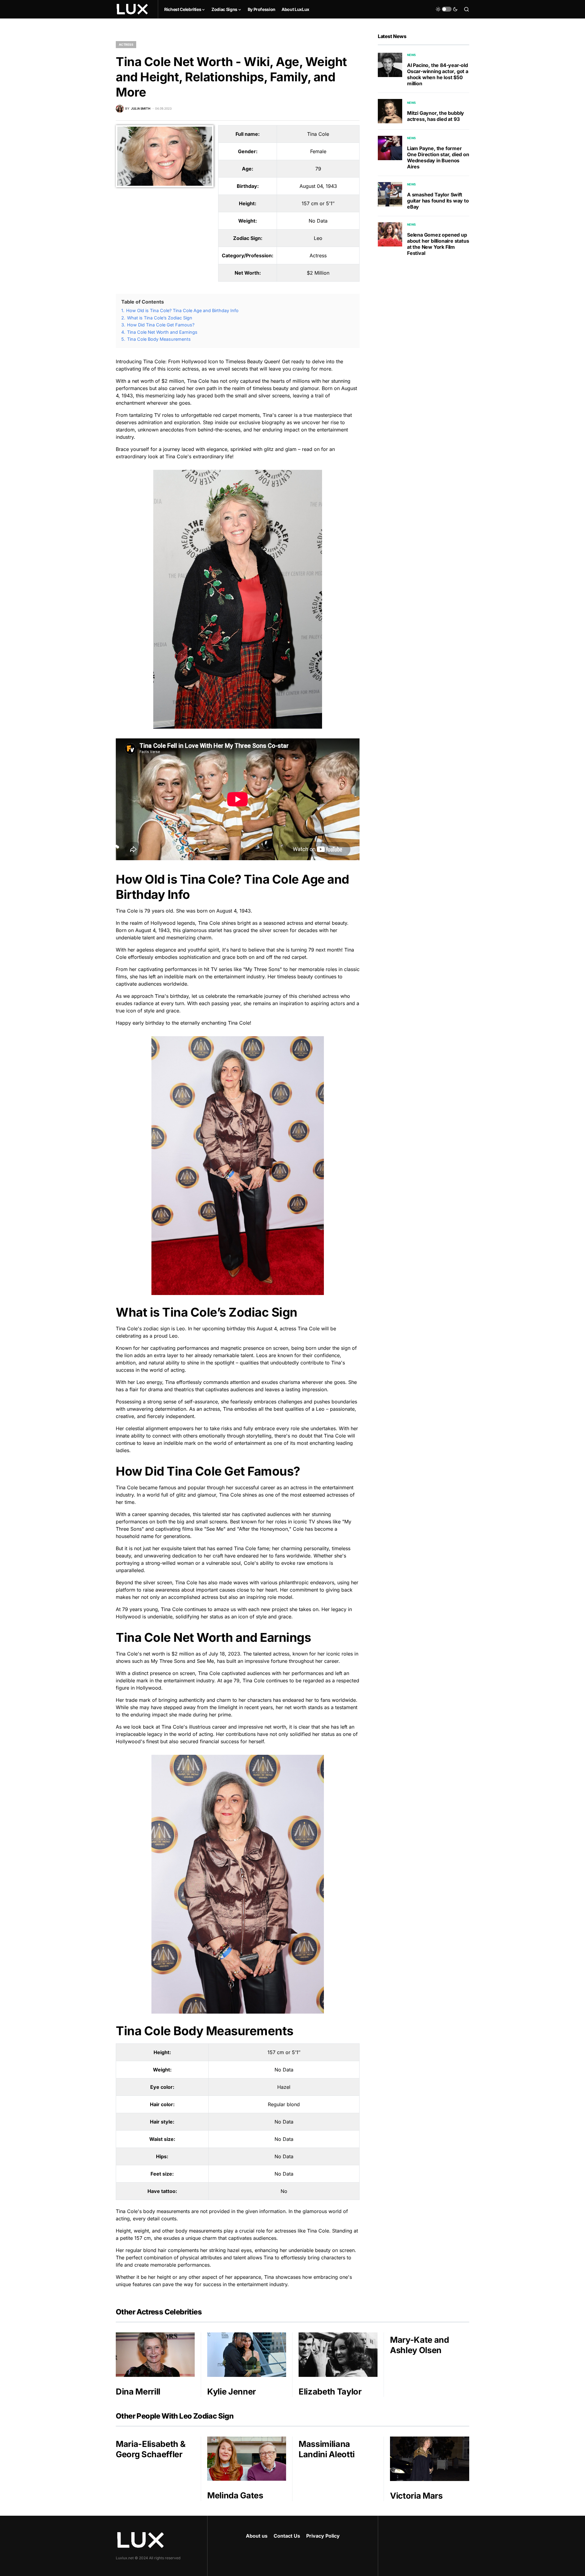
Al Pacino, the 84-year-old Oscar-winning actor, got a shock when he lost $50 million (438, 74)
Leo (318, 238)
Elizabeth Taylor (330, 2392)
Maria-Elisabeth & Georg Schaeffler (151, 2449)
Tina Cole (318, 134)
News (411, 55)
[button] (447, 9)
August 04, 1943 (318, 186)
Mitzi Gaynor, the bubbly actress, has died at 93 (436, 116)
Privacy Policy (323, 2536)
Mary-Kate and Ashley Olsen (420, 2345)
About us (257, 2536)
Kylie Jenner (232, 2392)
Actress (126, 44)
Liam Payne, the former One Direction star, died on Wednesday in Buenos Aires (438, 157)
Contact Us (287, 2536)
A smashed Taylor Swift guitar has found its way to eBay (438, 201)
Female (318, 151)
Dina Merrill (138, 2392)
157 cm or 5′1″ (318, 203)
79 (318, 169)
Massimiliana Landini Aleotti (327, 2449)
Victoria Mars (416, 2496)
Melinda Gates (235, 2495)
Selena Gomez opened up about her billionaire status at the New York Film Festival (438, 244)
